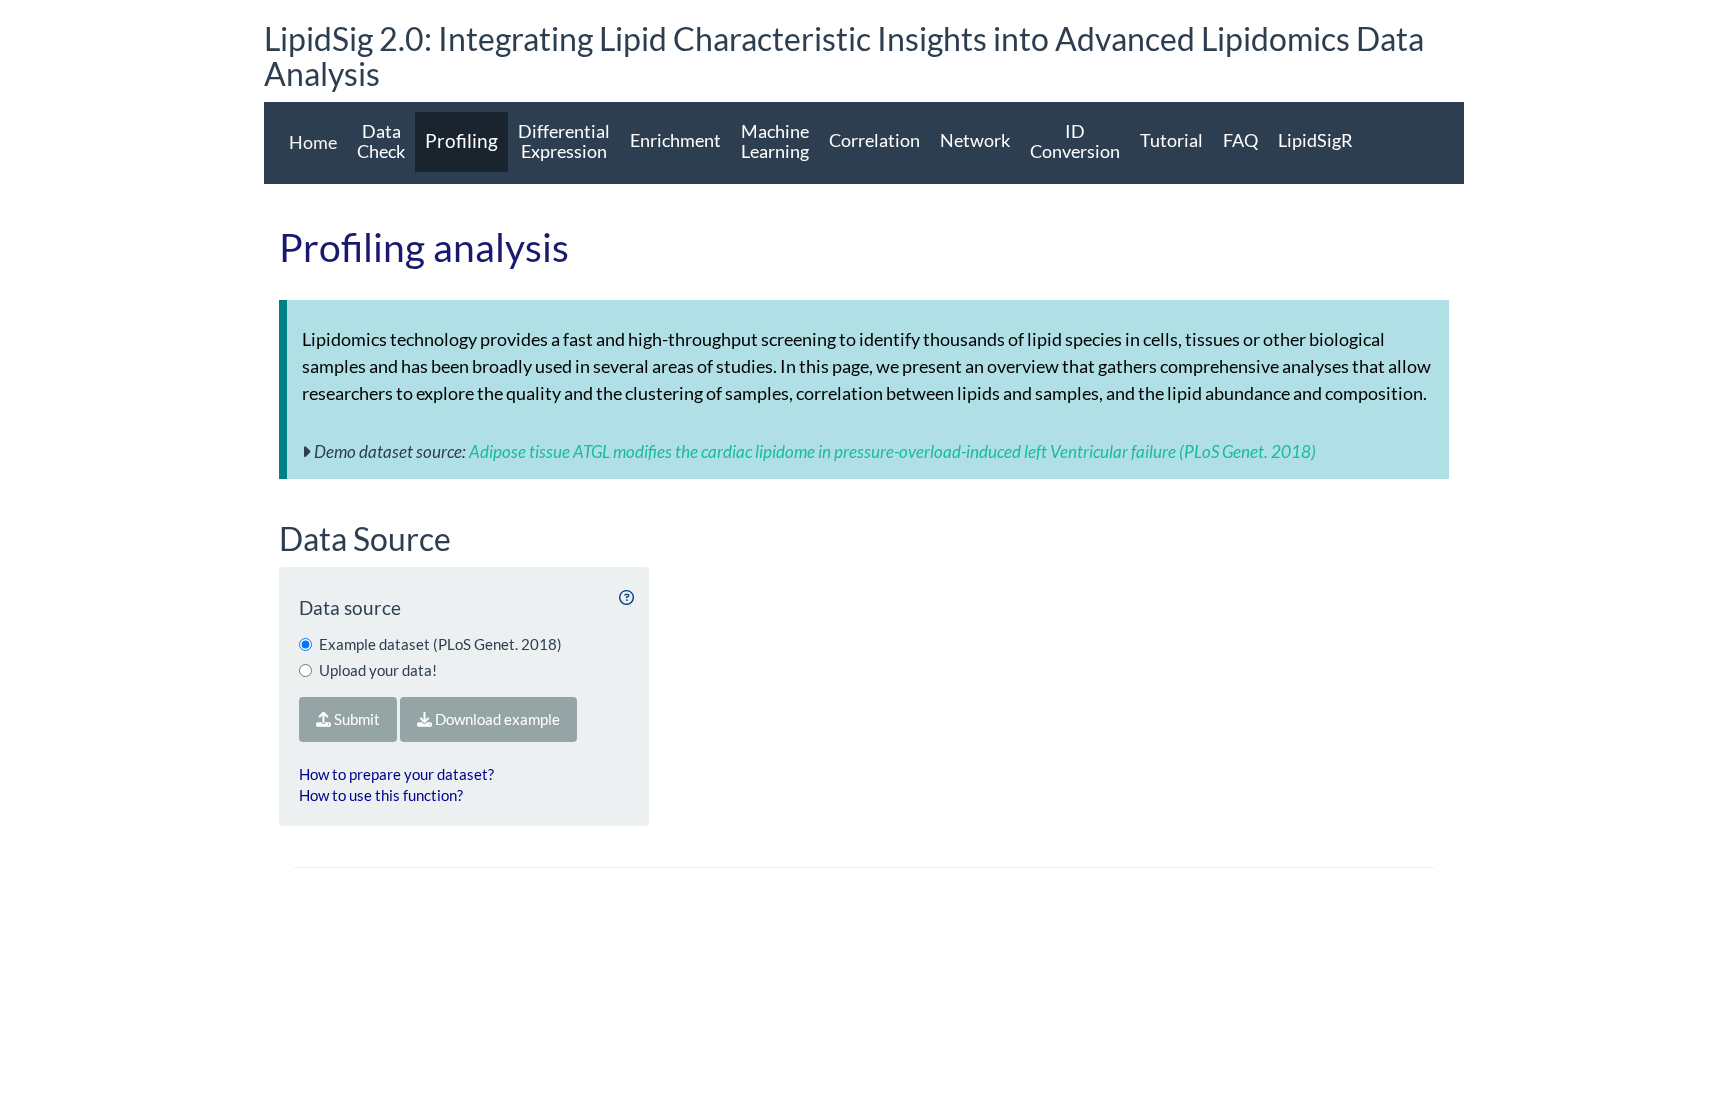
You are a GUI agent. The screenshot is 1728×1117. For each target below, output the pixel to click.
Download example (496, 719)
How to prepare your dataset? (396, 774)
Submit (355, 719)
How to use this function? (381, 795)
